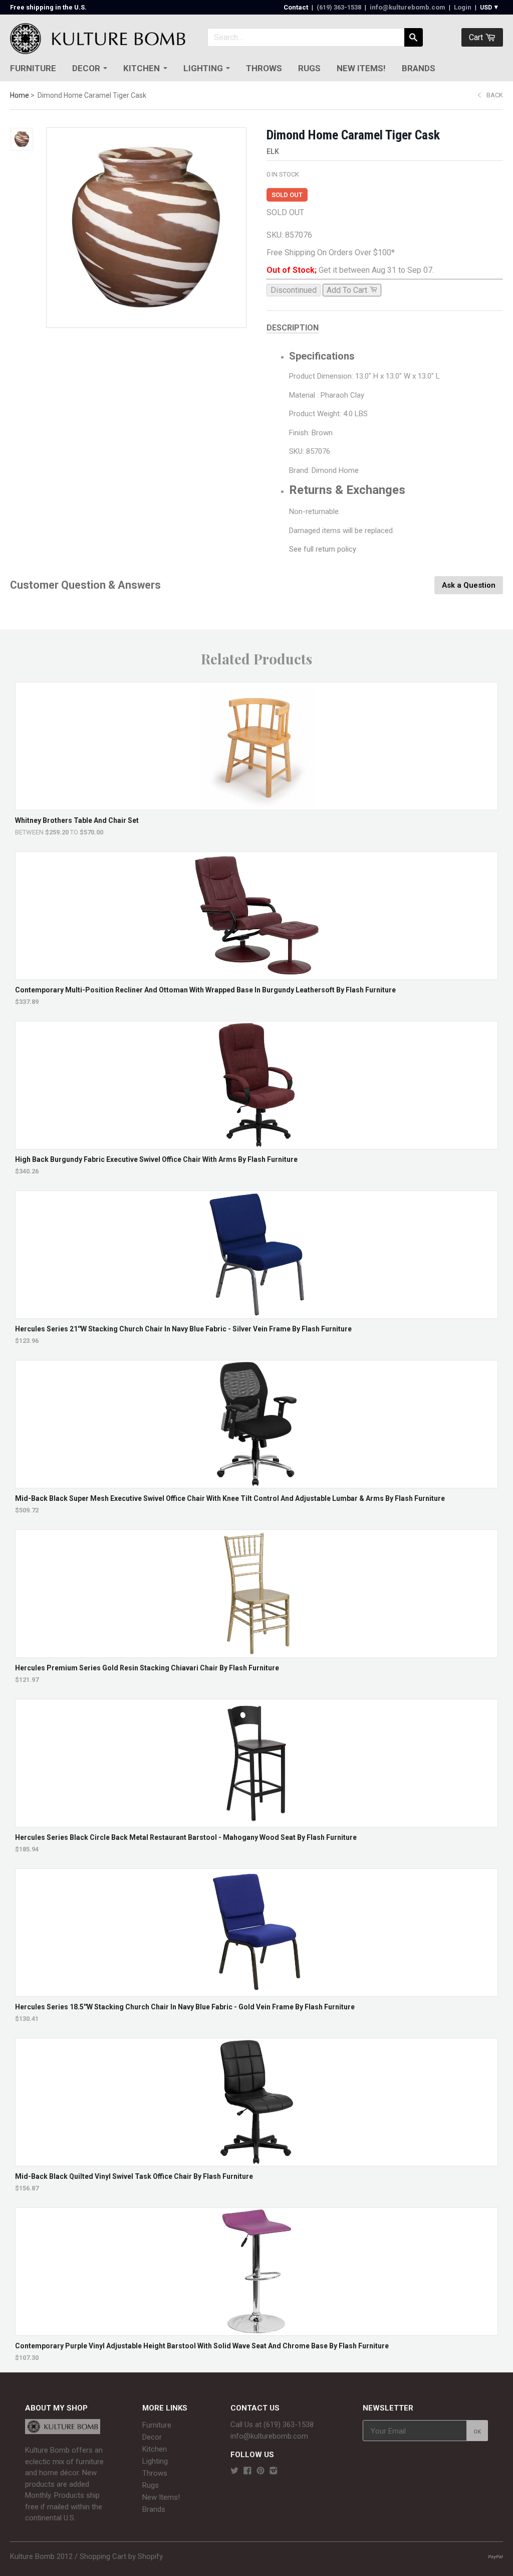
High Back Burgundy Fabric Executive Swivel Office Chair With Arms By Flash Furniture (156, 1159)
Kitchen (142, 68)
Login (463, 7)
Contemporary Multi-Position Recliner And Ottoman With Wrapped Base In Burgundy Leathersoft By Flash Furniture (205, 990)
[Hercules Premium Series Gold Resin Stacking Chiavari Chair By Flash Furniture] (257, 1653)
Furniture (33, 68)
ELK (273, 151)
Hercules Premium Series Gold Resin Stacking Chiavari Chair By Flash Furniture (147, 1668)
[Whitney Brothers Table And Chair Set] (257, 805)
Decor (86, 68)
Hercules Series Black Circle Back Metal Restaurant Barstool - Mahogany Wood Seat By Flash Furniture (186, 1837)
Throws (264, 68)
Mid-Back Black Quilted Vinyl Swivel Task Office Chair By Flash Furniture (134, 2176)
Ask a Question (469, 585)
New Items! (361, 68)
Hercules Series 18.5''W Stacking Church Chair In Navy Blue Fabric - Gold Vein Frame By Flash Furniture (185, 2007)
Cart (477, 37)
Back (495, 95)
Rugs (309, 68)
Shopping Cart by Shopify (121, 2556)
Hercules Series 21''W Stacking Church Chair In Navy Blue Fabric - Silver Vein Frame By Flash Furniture (183, 1329)
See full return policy (323, 549)
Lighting (203, 68)
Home (20, 95)
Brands (419, 68)
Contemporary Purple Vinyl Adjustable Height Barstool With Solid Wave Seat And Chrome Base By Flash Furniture (202, 2346)
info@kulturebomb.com (408, 7)
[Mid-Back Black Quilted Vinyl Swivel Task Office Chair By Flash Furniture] (257, 2161)
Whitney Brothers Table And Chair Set (77, 820)
